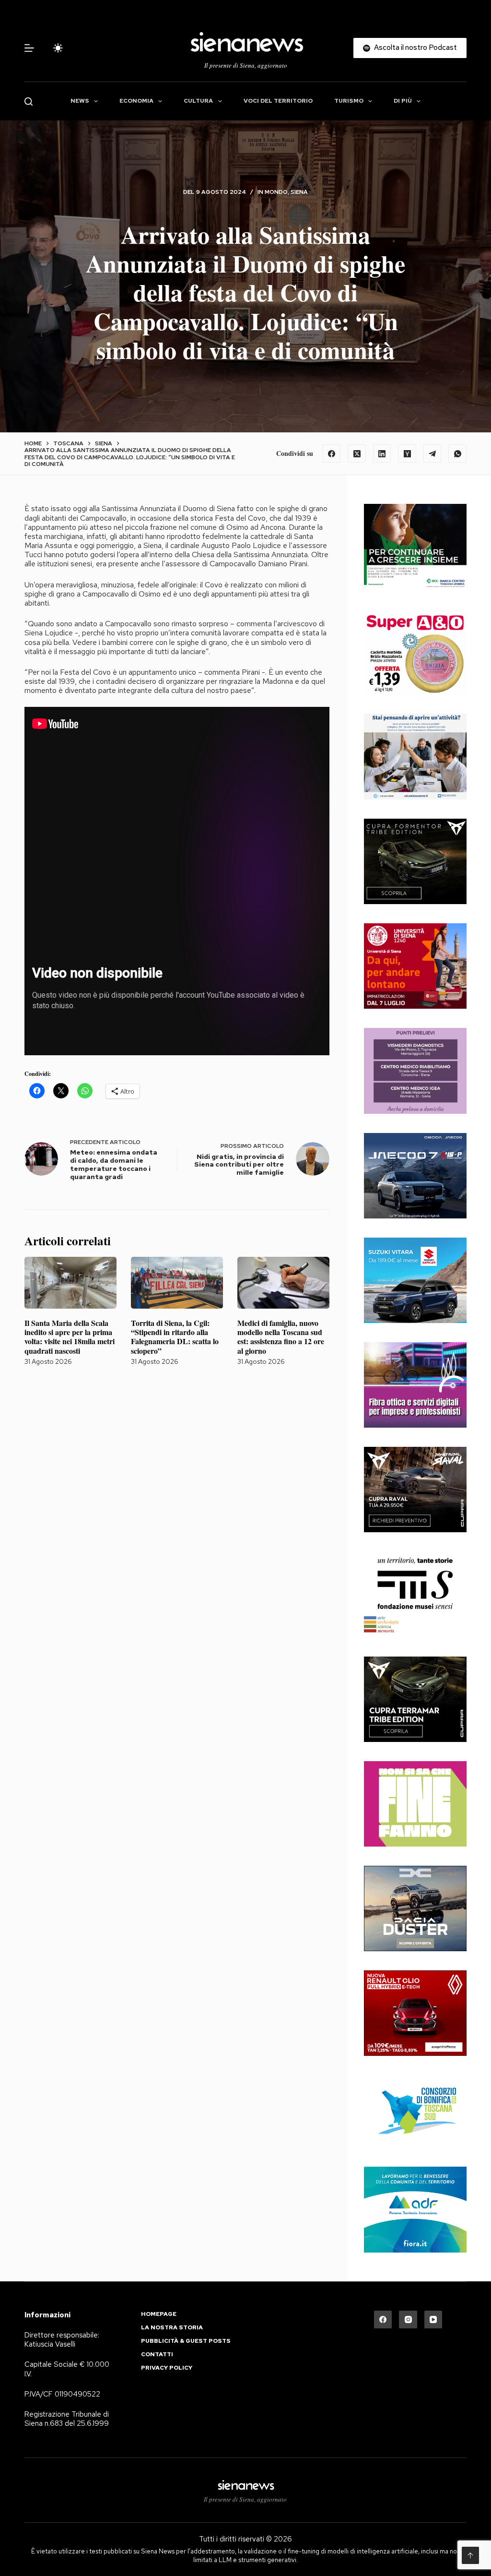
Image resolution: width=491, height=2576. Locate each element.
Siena (299, 192)
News (80, 101)
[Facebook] (332, 453)
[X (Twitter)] (357, 453)
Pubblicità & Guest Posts (186, 2341)
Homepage (159, 2314)
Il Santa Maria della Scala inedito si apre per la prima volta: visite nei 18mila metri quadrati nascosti (70, 1337)
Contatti (157, 2355)
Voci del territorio (278, 101)
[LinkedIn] (382, 453)
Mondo (276, 192)
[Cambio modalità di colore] (58, 48)
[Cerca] (29, 101)
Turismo (349, 101)
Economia (136, 101)
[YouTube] (433, 2320)
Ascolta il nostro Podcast (415, 48)
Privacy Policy (167, 2368)
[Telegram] (433, 453)
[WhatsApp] (457, 453)
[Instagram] (408, 2320)
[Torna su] (470, 2555)
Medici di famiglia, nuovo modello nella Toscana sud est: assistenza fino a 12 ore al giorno (281, 1337)
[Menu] (29, 48)
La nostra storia (172, 2328)
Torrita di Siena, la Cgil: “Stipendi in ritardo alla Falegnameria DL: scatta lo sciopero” (175, 1337)
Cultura (198, 101)
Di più (403, 101)
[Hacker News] (407, 453)
